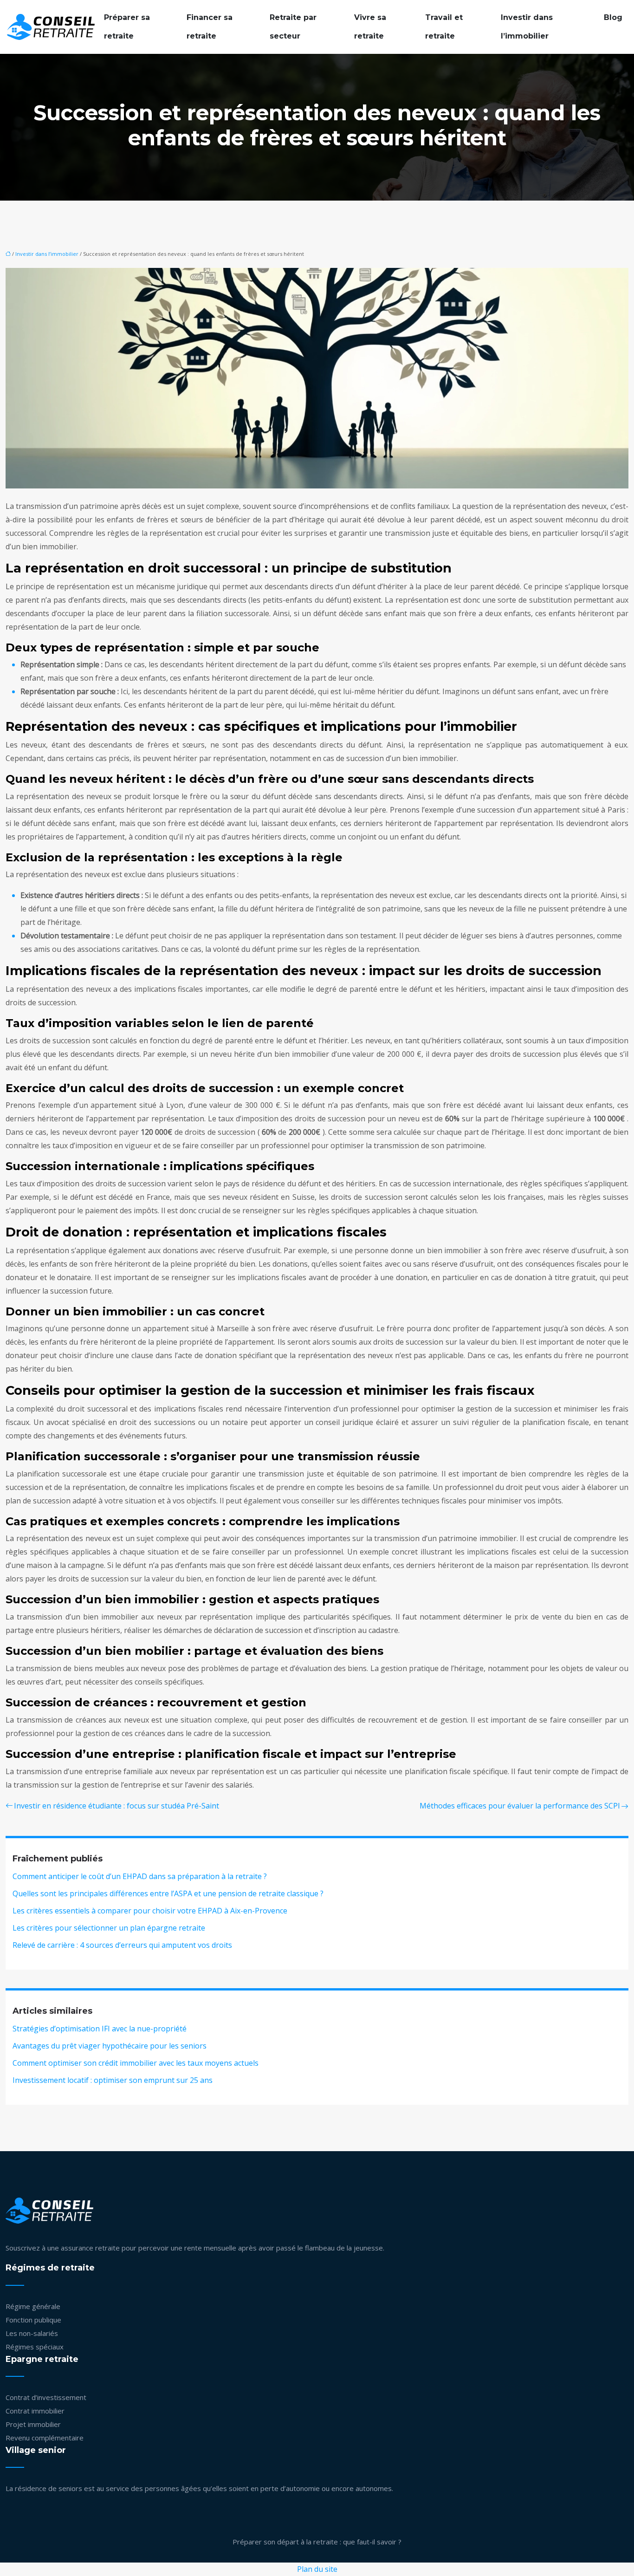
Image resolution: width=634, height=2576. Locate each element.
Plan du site (317, 2569)
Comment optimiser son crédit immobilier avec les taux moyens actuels (136, 2063)
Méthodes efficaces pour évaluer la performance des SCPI (520, 1806)
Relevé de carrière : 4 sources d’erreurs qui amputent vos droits (122, 1945)
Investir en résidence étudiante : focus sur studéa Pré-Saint (116, 1806)
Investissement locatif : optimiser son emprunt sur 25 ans (113, 2080)
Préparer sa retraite (127, 27)
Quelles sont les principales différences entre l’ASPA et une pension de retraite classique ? (168, 1893)
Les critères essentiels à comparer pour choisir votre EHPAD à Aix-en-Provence (150, 1911)
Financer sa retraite (210, 27)
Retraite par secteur (293, 27)
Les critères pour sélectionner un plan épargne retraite (109, 1928)
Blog (613, 17)
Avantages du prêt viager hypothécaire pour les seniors (110, 2046)
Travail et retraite (444, 27)
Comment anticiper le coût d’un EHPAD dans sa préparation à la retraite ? (140, 1876)
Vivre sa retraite (370, 27)
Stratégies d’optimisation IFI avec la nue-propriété (100, 2029)
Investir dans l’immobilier (527, 27)
